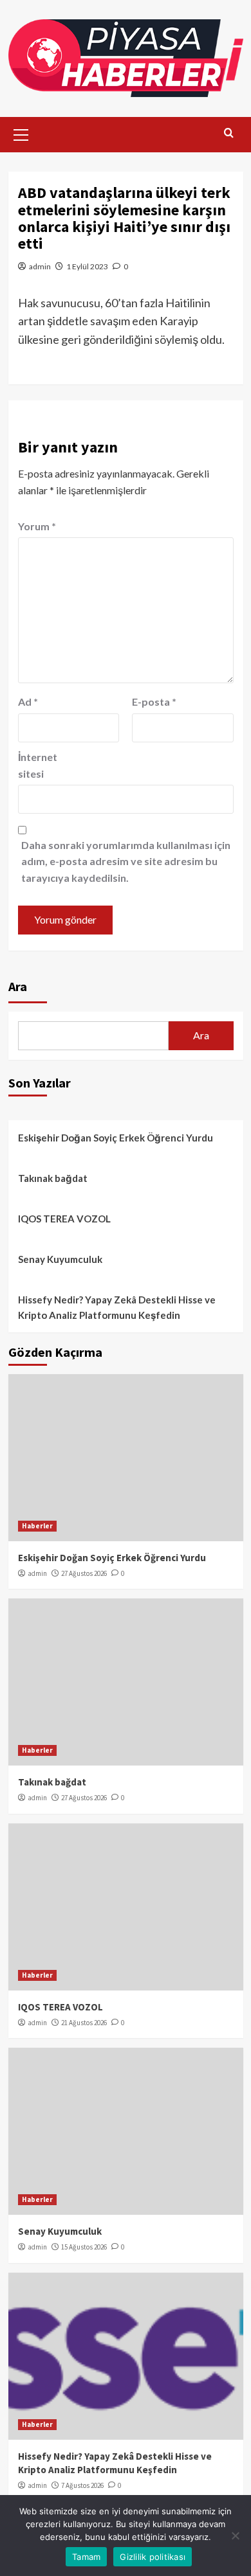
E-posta (154, 702)
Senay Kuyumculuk (60, 1259)
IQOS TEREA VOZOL (64, 1219)
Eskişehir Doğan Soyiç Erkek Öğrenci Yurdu (116, 1138)
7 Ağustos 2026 (82, 2485)
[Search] (229, 133)
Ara (18, 986)
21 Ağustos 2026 (84, 2023)
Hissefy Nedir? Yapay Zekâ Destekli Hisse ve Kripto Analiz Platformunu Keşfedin (117, 1307)
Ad (28, 702)
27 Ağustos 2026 (84, 1573)
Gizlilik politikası (153, 2557)
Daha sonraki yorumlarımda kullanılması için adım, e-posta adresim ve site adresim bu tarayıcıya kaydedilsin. (126, 861)
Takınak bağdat (53, 1178)
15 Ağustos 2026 (84, 2247)
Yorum (37, 526)
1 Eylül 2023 (87, 266)
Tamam (86, 2557)
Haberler (37, 1526)
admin (40, 266)
